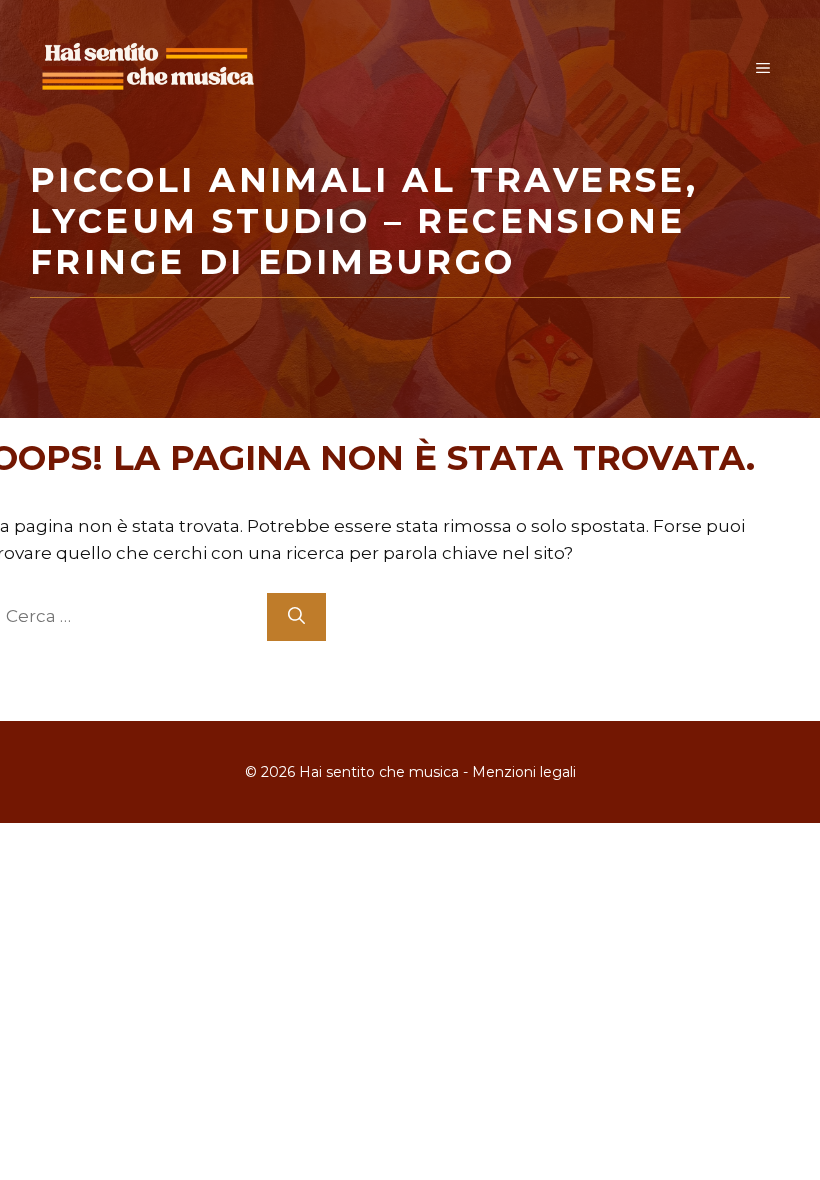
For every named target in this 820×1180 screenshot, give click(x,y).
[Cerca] (296, 617)
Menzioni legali (524, 772)
